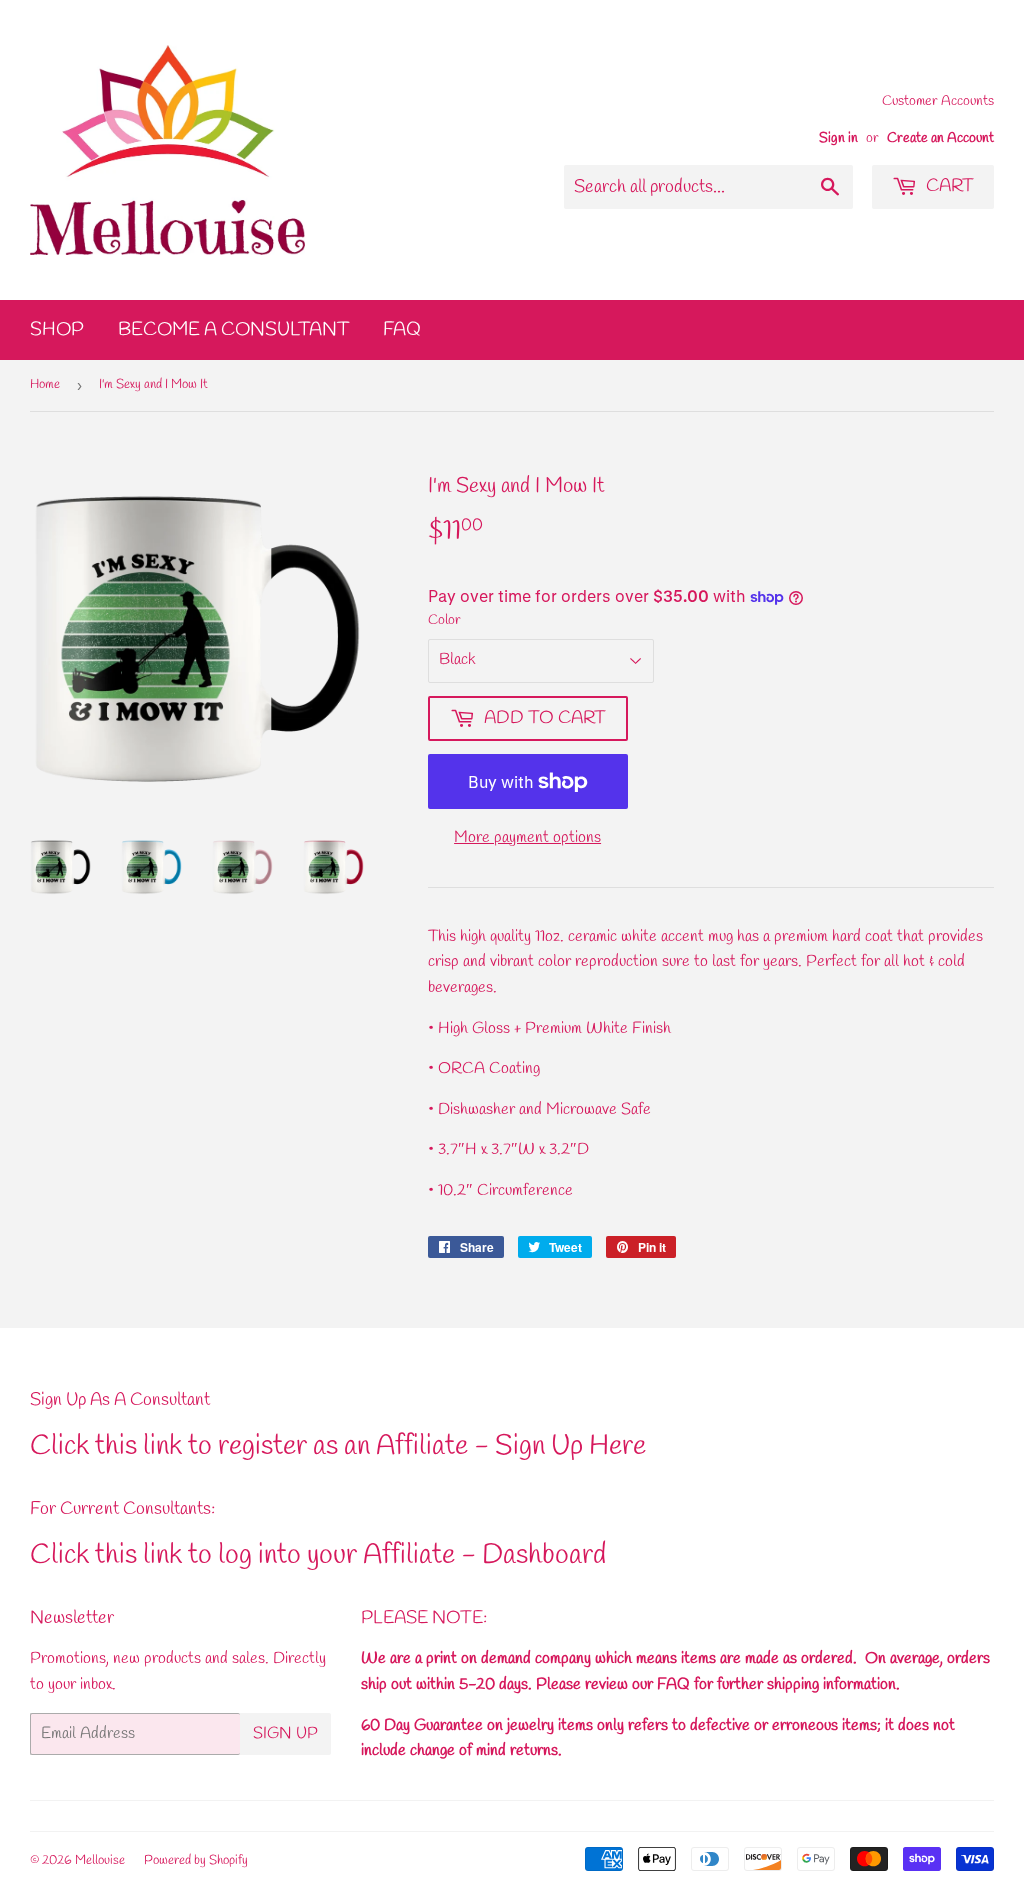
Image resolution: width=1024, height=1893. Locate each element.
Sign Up (285, 1733)
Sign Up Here (570, 1446)
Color (444, 620)
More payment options (527, 837)
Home (45, 384)
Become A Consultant (233, 330)
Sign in (838, 138)
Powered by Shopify (196, 1860)
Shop (57, 330)
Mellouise (100, 1860)
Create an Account (940, 138)
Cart (948, 186)
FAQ (402, 330)
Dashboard (544, 1555)
